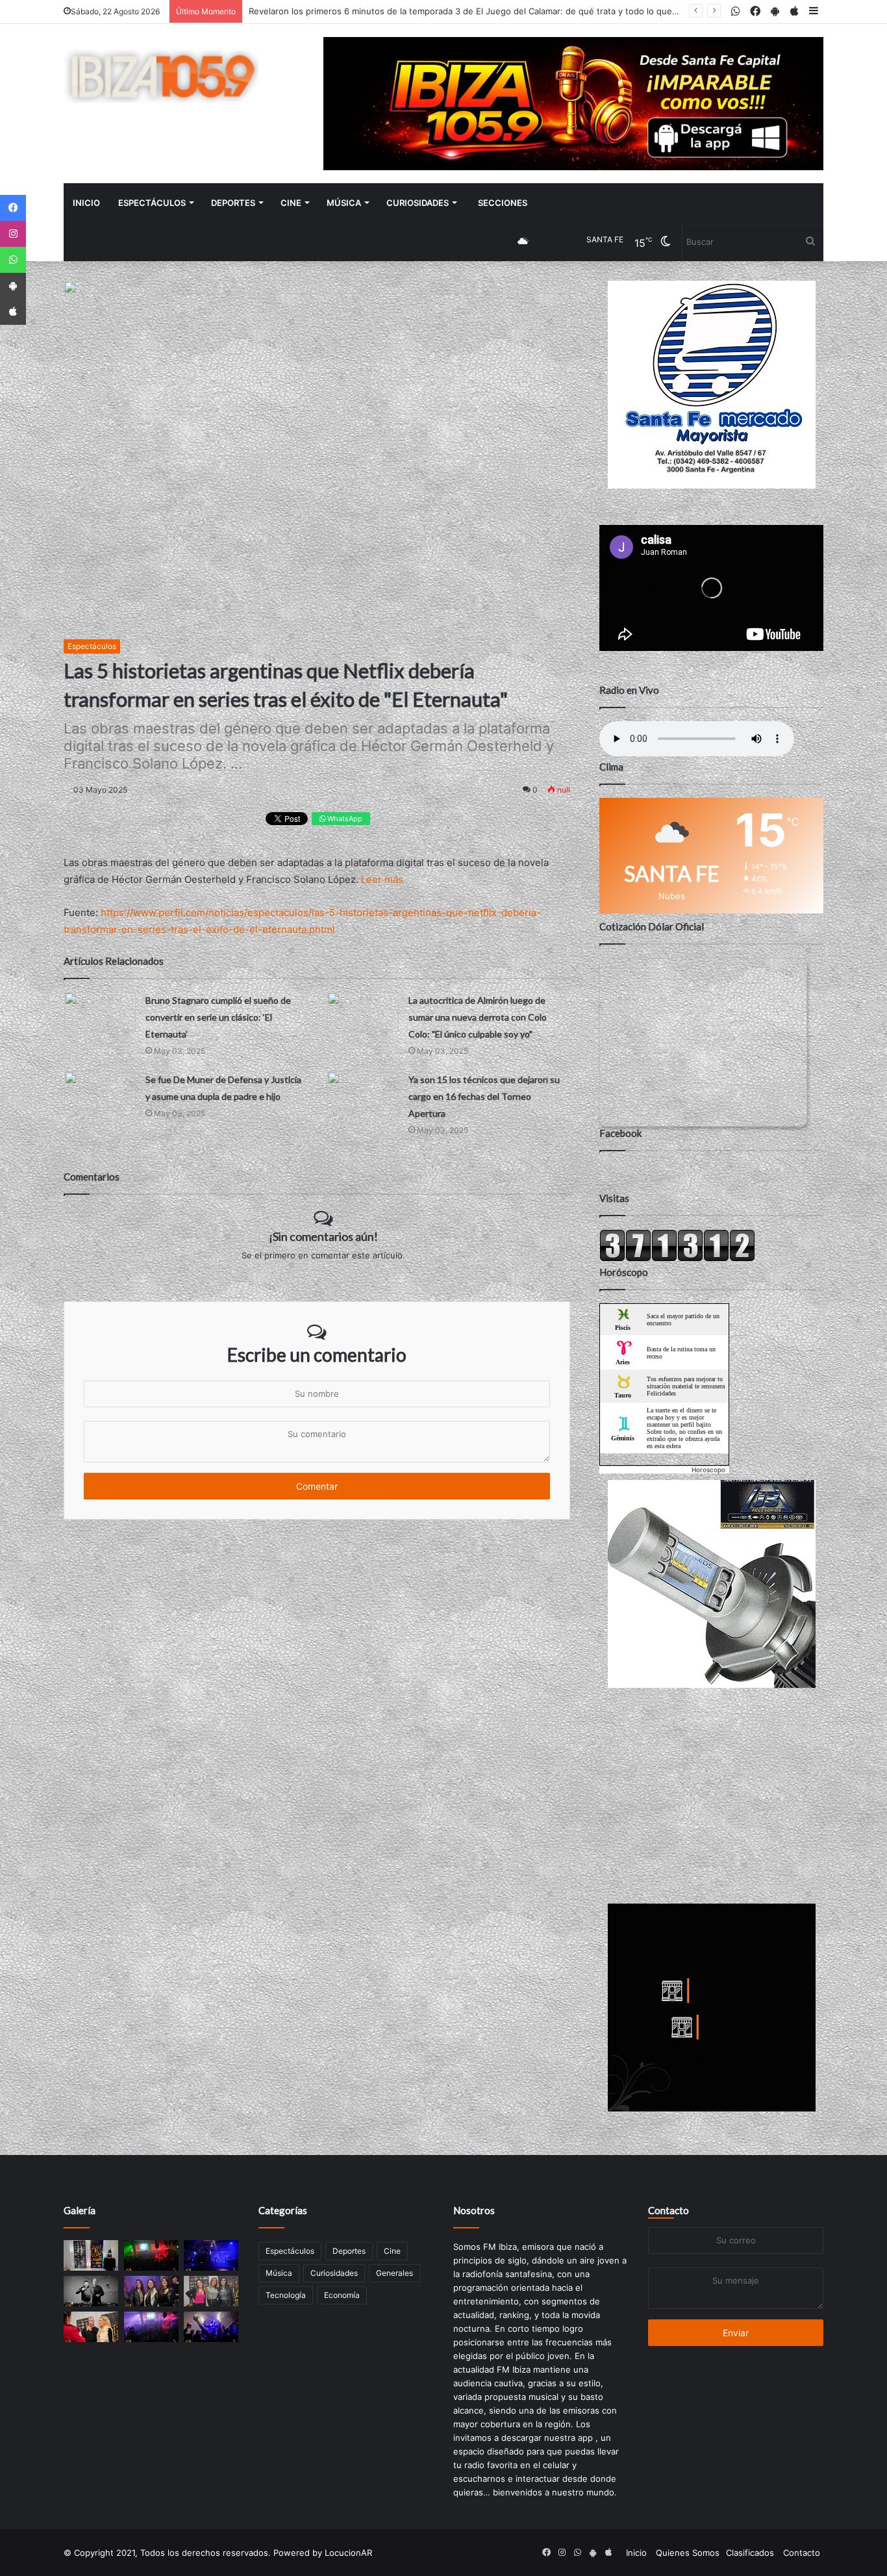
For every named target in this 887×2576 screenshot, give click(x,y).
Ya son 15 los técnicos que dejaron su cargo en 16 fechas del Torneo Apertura (484, 1096)
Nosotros (474, 2210)
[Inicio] (161, 76)
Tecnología (286, 2295)
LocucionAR (348, 2553)
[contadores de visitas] (677, 1258)
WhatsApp (344, 819)
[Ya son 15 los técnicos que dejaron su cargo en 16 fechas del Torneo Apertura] (363, 1091)
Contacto (668, 2210)
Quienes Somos (688, 2553)
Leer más (382, 879)
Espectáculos (152, 203)
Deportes (233, 203)
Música (344, 203)
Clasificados (750, 2553)
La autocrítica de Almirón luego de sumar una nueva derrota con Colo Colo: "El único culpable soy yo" (478, 1017)
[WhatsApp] (13, 260)
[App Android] (13, 286)
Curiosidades (418, 203)
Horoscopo (708, 1470)
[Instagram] (13, 234)
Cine (291, 203)
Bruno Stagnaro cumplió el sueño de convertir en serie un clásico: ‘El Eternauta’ (218, 1017)
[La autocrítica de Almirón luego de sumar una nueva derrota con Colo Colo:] (363, 1012)
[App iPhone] (13, 312)
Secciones (503, 203)
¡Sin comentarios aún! (323, 1236)
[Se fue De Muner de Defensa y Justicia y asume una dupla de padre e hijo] (100, 1091)
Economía (342, 2295)
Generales (394, 2273)
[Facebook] (13, 208)
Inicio (86, 203)
